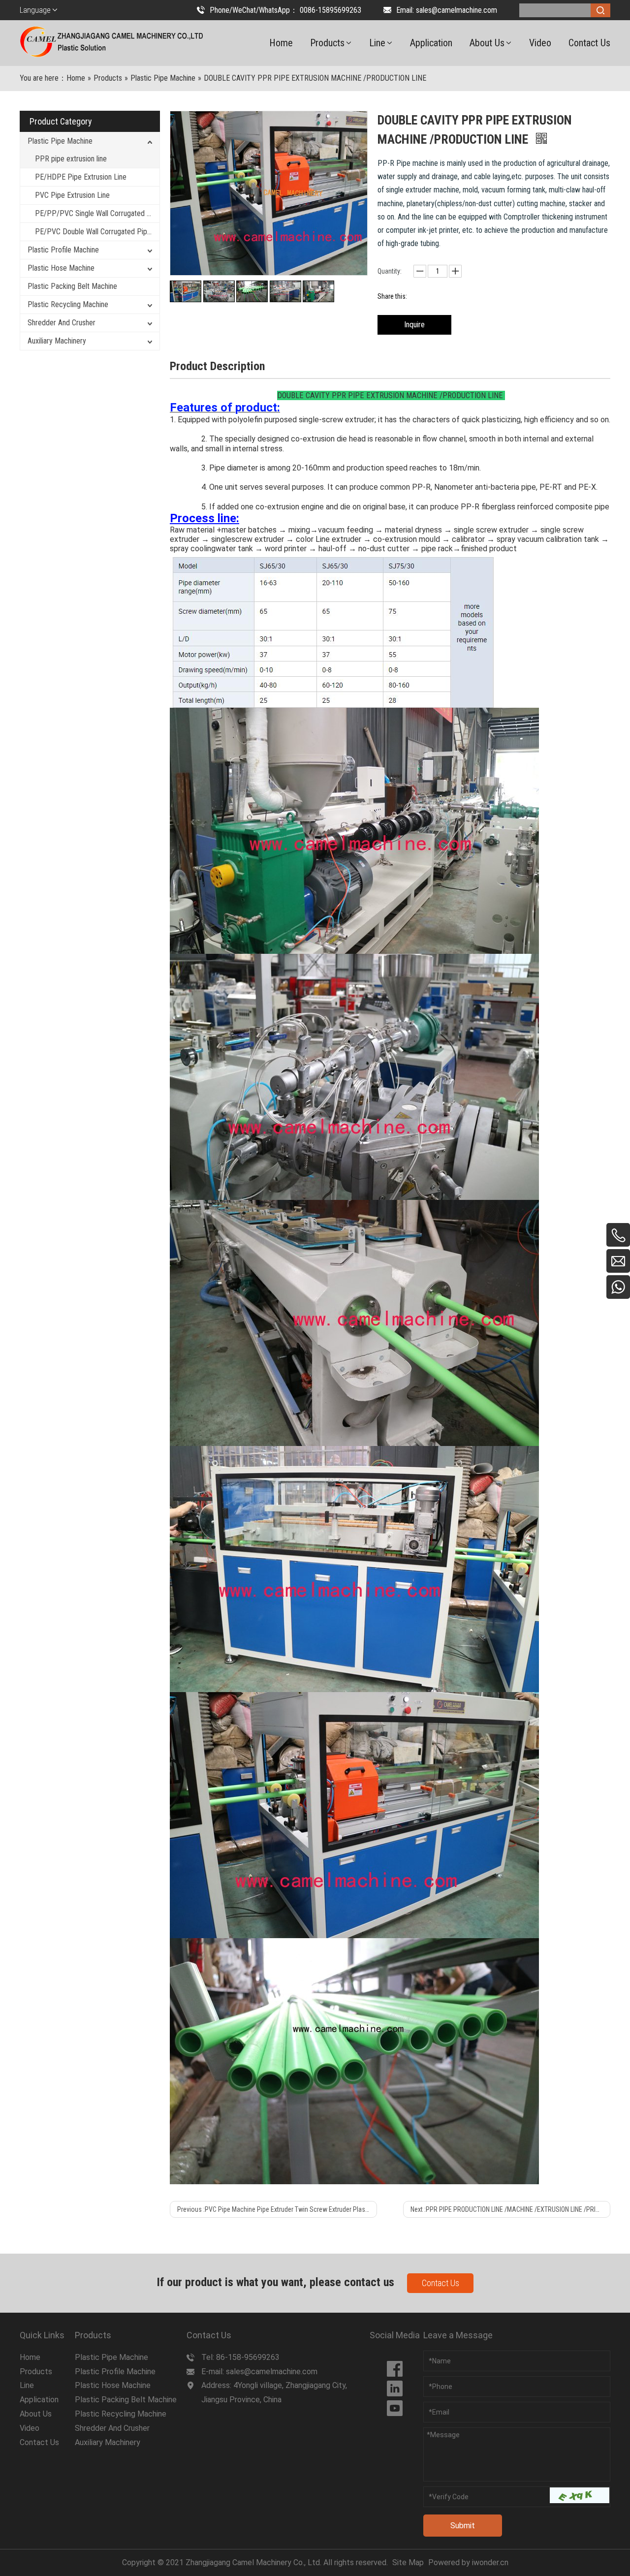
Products (36, 2372)
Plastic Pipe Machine (60, 141)
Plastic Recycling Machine (68, 304)
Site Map (408, 2562)
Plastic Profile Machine (63, 250)
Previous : (277, 2209)
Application (39, 2400)
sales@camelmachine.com (457, 10)
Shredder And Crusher (62, 323)
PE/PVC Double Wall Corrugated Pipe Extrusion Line (97, 232)
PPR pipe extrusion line (71, 159)
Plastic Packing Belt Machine (72, 286)
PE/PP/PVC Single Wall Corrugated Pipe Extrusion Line (97, 213)
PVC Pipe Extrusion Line (72, 195)
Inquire (414, 325)
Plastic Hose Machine (61, 268)
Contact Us (441, 2283)
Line (27, 2385)
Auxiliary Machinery (57, 341)
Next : (507, 2209)
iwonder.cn (490, 2562)
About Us (36, 2414)
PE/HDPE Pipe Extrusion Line (81, 177)
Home (30, 2357)
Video (30, 2428)
